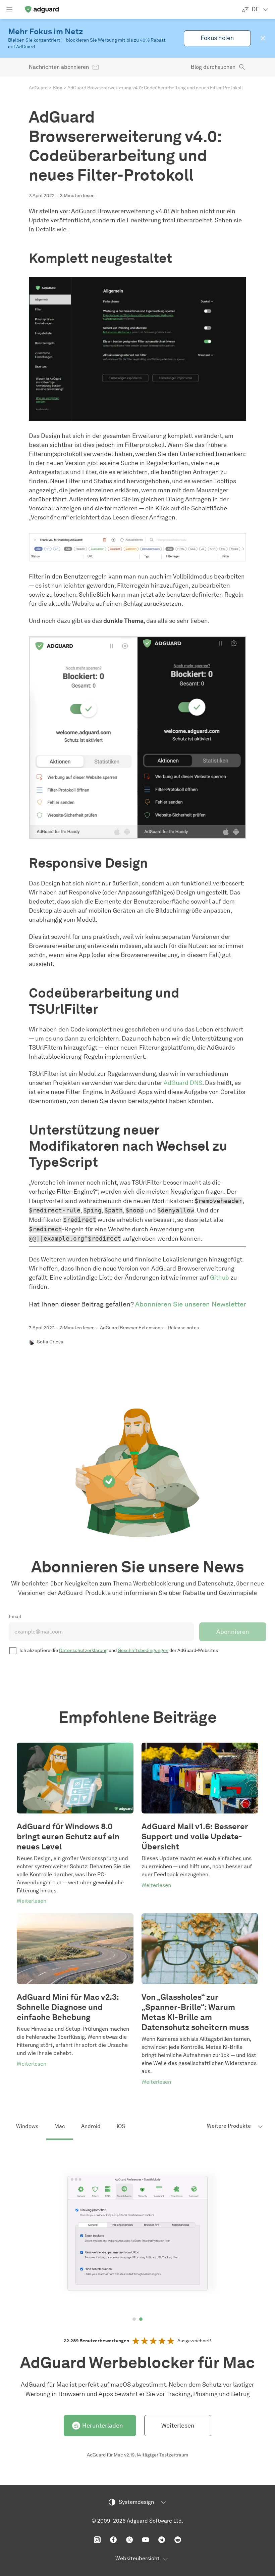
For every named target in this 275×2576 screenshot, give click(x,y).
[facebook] (113, 2540)
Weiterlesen (178, 2426)
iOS (121, 2126)
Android (91, 2126)
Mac (60, 2126)
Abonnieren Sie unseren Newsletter (191, 1304)
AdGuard (38, 88)
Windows (27, 2126)
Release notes (183, 1328)
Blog (58, 88)
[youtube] (146, 2540)
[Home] (42, 9)
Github (219, 1278)
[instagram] (97, 2540)
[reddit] (178, 2540)
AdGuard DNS (183, 1083)
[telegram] (162, 2540)
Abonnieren (233, 1632)
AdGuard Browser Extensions (131, 1328)
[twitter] (129, 2540)
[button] (263, 38)
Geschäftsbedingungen (143, 1650)
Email (15, 1617)
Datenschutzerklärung (83, 1650)
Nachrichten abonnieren (59, 67)
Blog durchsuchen (213, 67)
